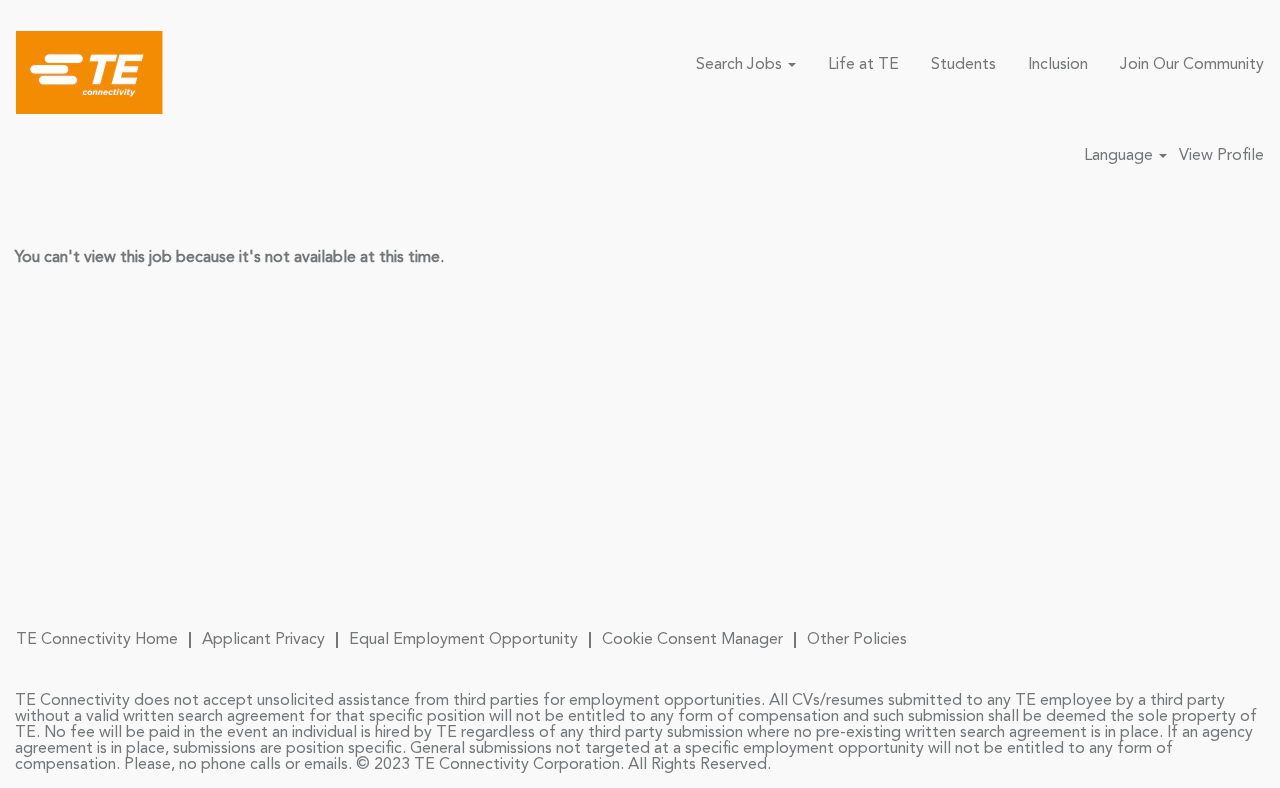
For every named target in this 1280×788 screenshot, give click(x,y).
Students (963, 65)
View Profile (1221, 156)
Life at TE (863, 65)
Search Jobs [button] (741, 65)
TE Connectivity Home (97, 640)
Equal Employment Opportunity (463, 640)
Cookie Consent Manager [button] (692, 640)
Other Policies (857, 640)
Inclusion (1058, 65)
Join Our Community (1192, 65)
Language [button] (1120, 156)
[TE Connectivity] (89, 72)
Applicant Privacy (263, 640)
